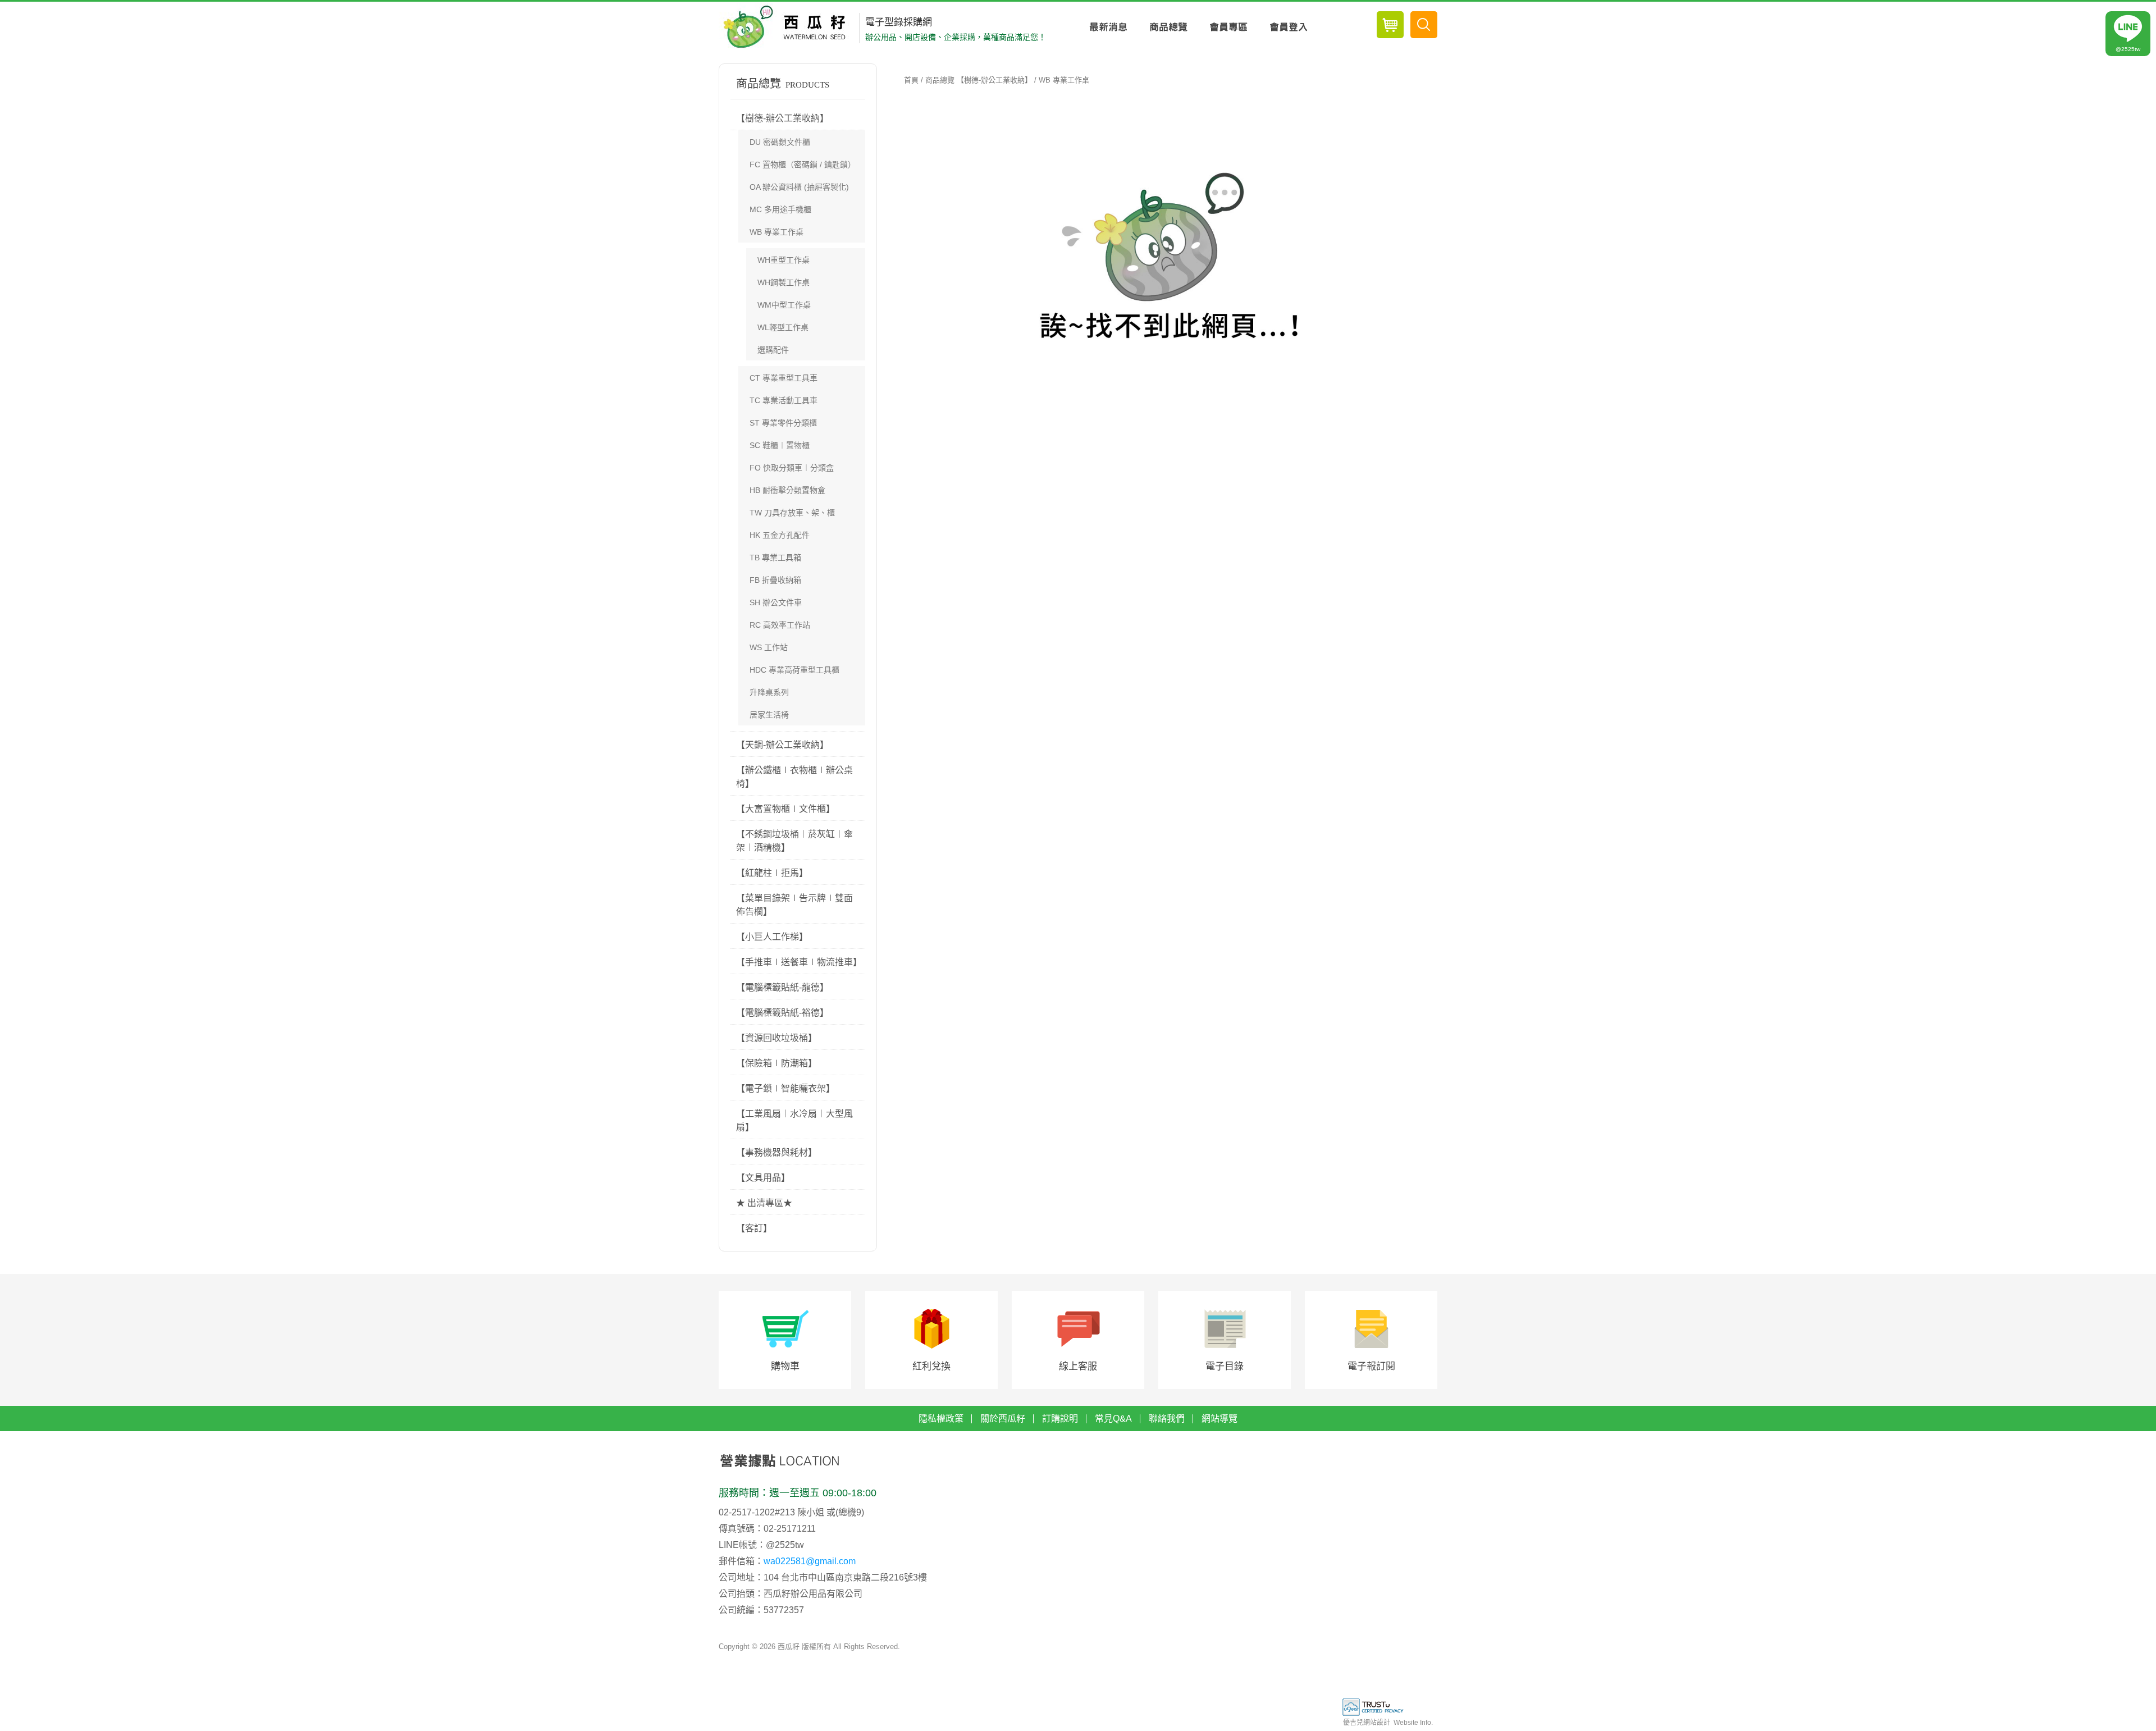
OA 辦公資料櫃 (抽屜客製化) (799, 187)
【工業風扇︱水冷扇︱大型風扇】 (794, 1120)
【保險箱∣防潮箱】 (776, 1063)
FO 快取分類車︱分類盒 (792, 468)
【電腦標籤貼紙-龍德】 (782, 987)
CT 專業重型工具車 (784, 378)
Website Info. (1413, 1723)
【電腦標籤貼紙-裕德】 (782, 1013)
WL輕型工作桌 (783, 327)
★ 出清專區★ (764, 1203)
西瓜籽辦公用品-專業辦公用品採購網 (787, 27)
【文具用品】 (763, 1178)
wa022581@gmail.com (810, 1561)
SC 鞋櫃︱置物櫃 (780, 445)
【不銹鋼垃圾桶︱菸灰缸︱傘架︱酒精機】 (794, 841)
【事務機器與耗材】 (776, 1152)
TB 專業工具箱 (775, 558)
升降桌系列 (769, 692)
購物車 (785, 1366)
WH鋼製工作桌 (784, 282)
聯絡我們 (1167, 1419)
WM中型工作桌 (784, 305)
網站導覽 (1219, 1419)
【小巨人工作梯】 (772, 937)
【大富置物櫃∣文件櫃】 (785, 809)
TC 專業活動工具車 (784, 400)
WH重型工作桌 (784, 260)
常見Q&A (1113, 1419)
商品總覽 (1168, 27)
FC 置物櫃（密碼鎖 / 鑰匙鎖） (803, 165)
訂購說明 (1060, 1419)
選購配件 (773, 350)
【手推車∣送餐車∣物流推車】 (799, 962)
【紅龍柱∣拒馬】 (772, 873)
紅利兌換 (931, 1366)
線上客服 (1078, 1366)
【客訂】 (754, 1228)
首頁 (911, 80)
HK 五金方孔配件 (780, 535)
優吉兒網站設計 (1367, 1723)
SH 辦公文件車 (776, 602)
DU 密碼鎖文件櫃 (780, 142)
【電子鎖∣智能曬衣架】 (785, 1088)
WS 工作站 (769, 647)
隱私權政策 (941, 1419)
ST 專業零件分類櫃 (783, 423)
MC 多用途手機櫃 (780, 209)
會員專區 (1228, 27)
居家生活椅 (769, 715)
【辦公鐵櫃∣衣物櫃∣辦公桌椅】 (794, 777)
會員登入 (1288, 27)
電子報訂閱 (1371, 1366)
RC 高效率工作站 (780, 625)
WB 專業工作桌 (776, 232)
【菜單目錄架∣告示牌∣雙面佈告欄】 (794, 905)
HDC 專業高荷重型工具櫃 (794, 670)
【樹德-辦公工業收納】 (782, 118)
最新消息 (1108, 27)
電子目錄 (1225, 1366)
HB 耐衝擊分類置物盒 (787, 490)
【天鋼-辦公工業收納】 (782, 745)
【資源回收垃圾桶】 (776, 1038)
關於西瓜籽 (1003, 1419)
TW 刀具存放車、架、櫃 (792, 513)
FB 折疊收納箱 (775, 580)
